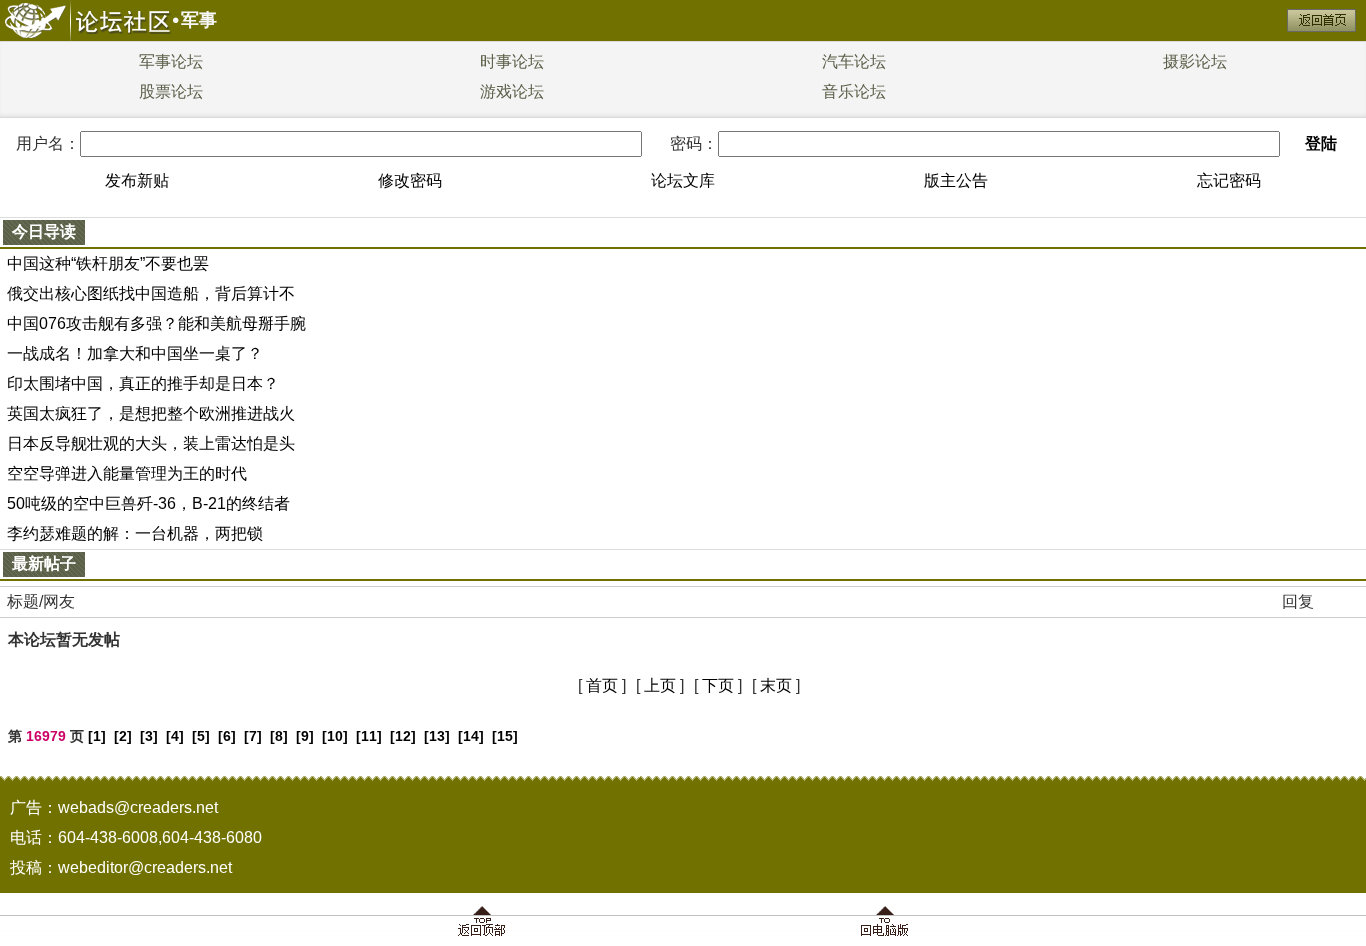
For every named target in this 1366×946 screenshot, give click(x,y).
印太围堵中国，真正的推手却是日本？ (143, 383)
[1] (97, 736)
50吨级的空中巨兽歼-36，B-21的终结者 (148, 503)
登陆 (1321, 143)
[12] (403, 736)
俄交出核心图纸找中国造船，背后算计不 (151, 293)
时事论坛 (512, 61)
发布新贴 (137, 180)
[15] (505, 736)
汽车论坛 (854, 61)
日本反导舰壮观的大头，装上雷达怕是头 (151, 443)
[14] (471, 736)
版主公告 (956, 180)
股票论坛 (171, 91)
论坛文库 (683, 180)
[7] (253, 736)
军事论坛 (171, 61)
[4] (175, 736)
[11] (369, 736)
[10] (335, 736)
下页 (718, 685)
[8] (279, 736)
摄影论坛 (1195, 61)
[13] (437, 736)
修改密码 (410, 180)
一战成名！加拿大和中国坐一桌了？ (135, 353)
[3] (149, 736)
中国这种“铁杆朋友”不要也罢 (108, 263)
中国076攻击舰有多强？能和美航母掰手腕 (156, 323)
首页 (602, 685)
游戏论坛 (512, 91)
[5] (201, 736)
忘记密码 (1229, 180)
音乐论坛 (854, 91)
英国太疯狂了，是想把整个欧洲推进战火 (151, 413)
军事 (199, 20)
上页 (660, 685)
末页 (776, 685)
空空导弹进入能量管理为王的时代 (127, 473)
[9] (305, 736)
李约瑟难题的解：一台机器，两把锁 (135, 533)
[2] (123, 736)
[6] (227, 736)
